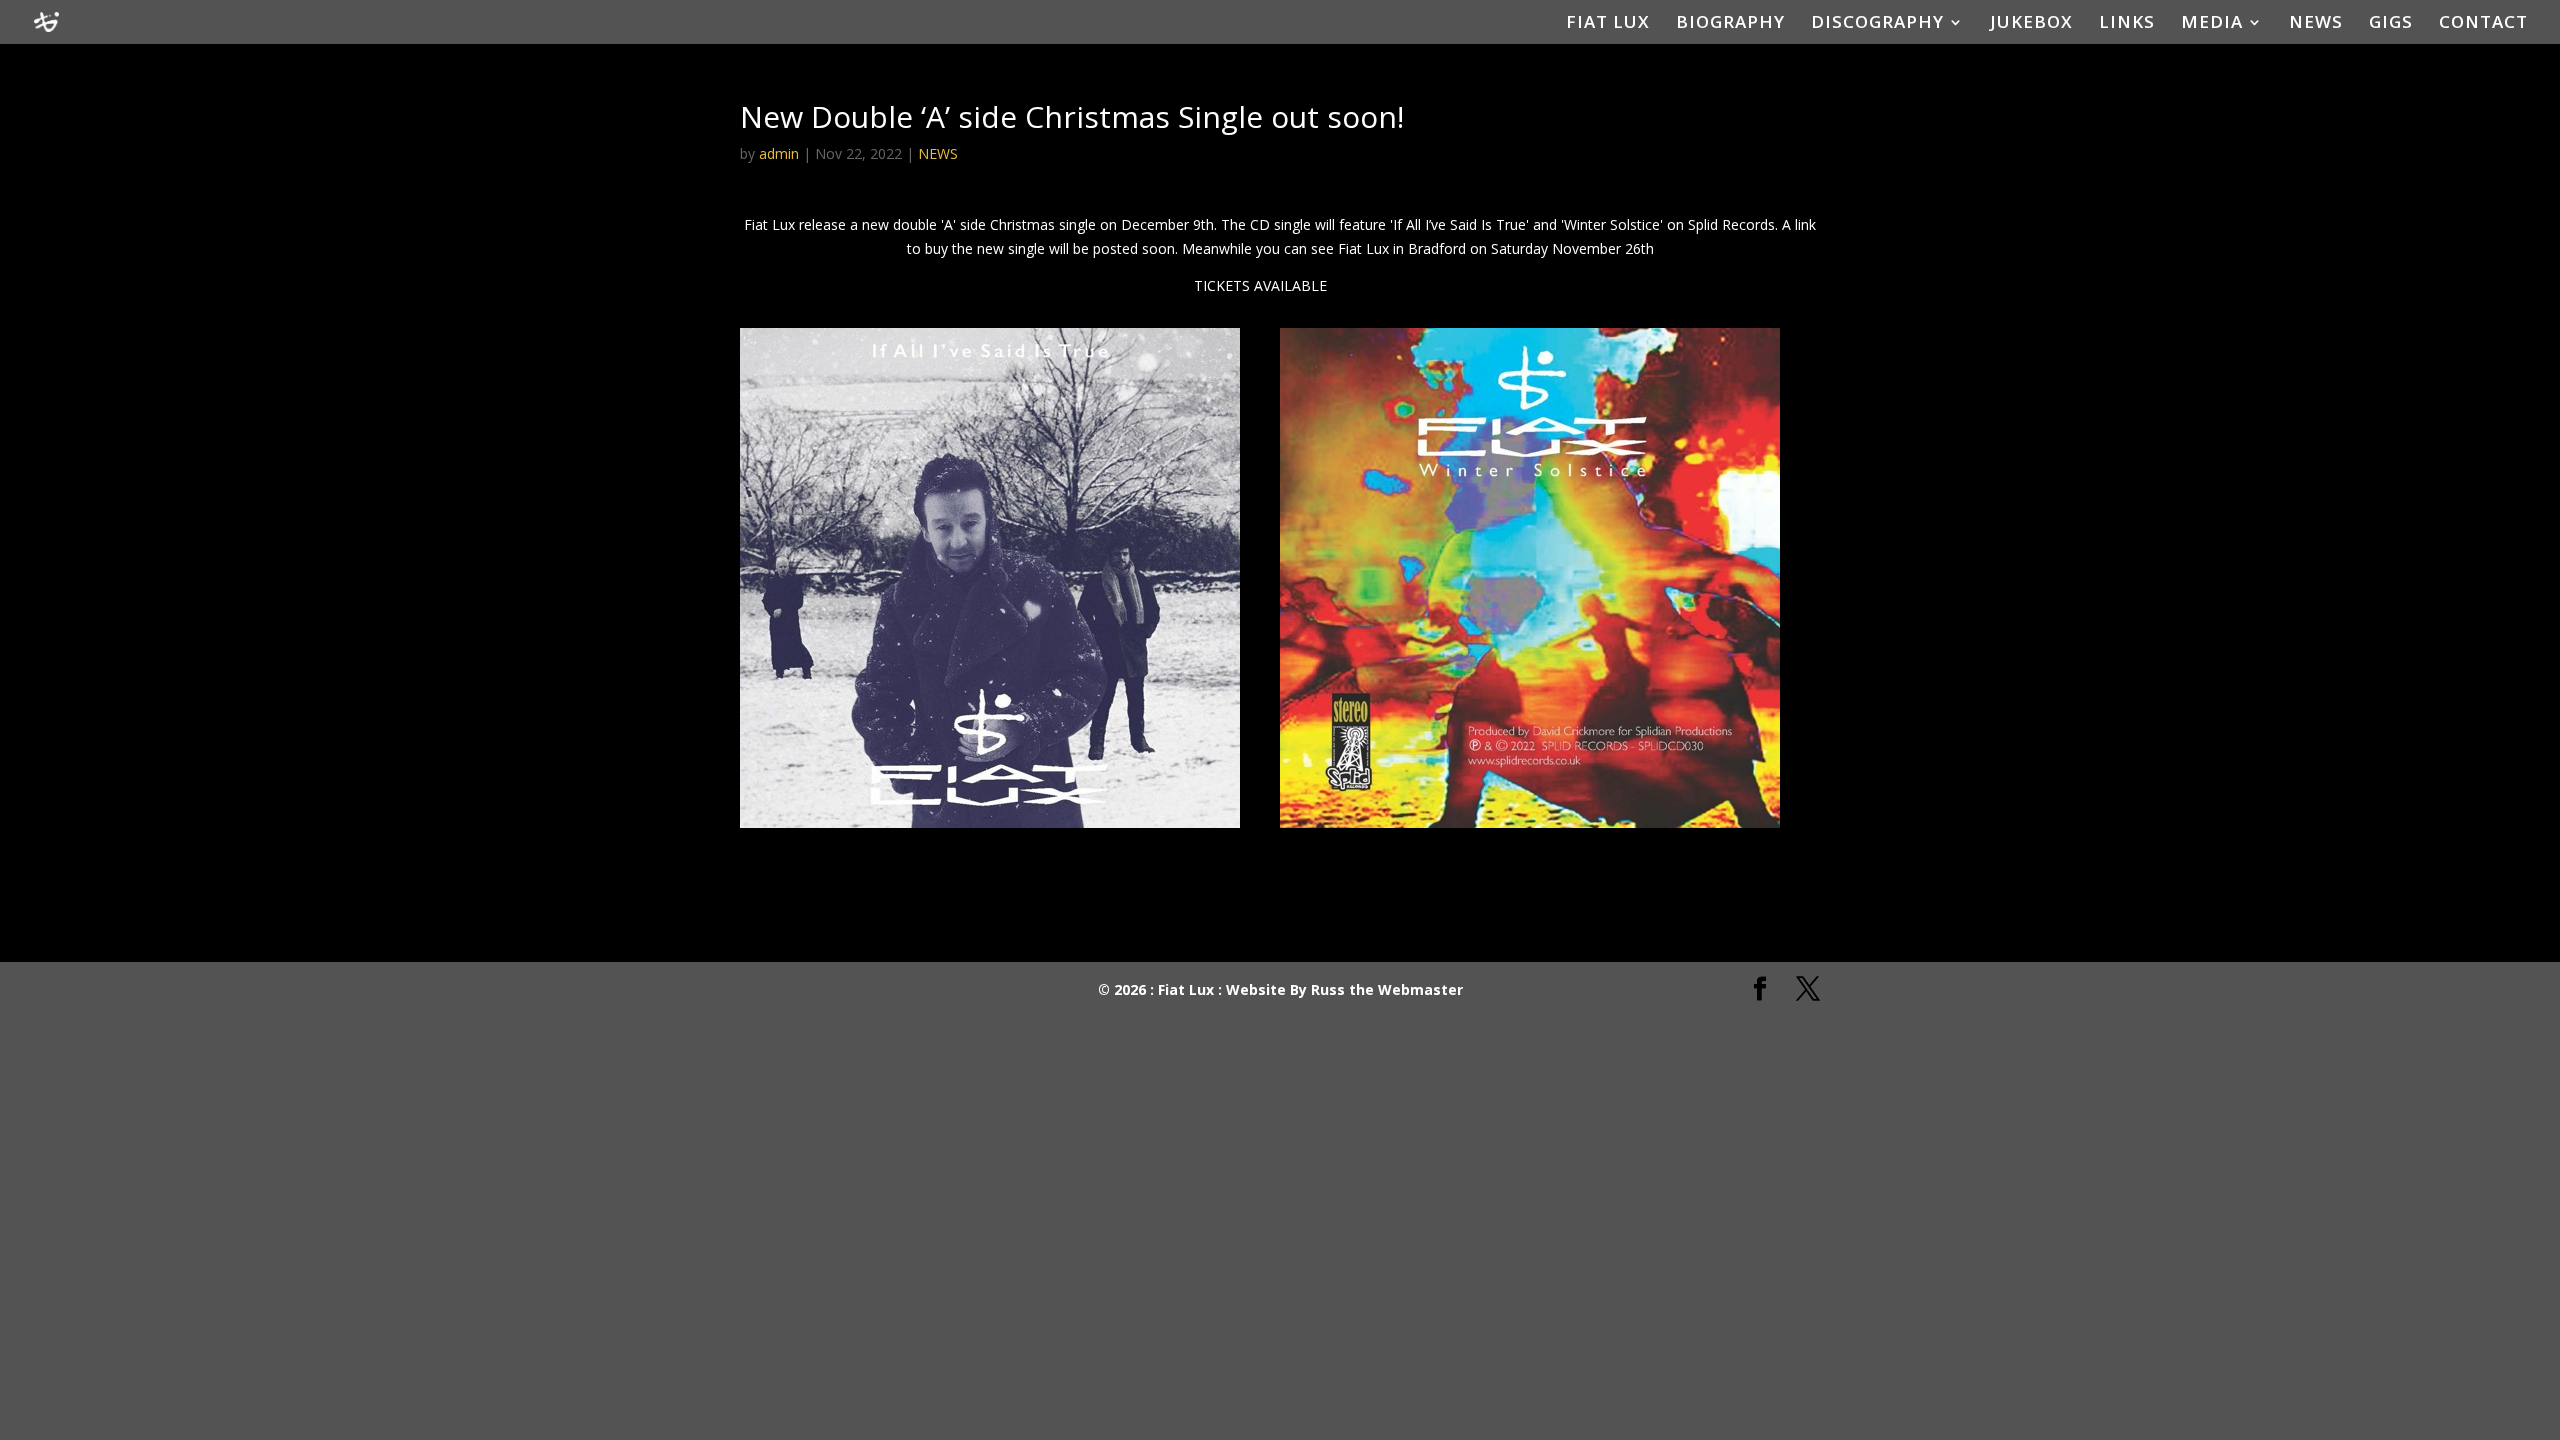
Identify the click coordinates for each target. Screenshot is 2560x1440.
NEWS (2316, 24)
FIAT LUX (1608, 24)
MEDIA (2212, 24)
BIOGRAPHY (1730, 24)
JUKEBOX (2031, 24)
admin (779, 153)
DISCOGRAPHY (1877, 24)
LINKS (2127, 24)
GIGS (2391, 24)
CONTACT (2483, 24)
